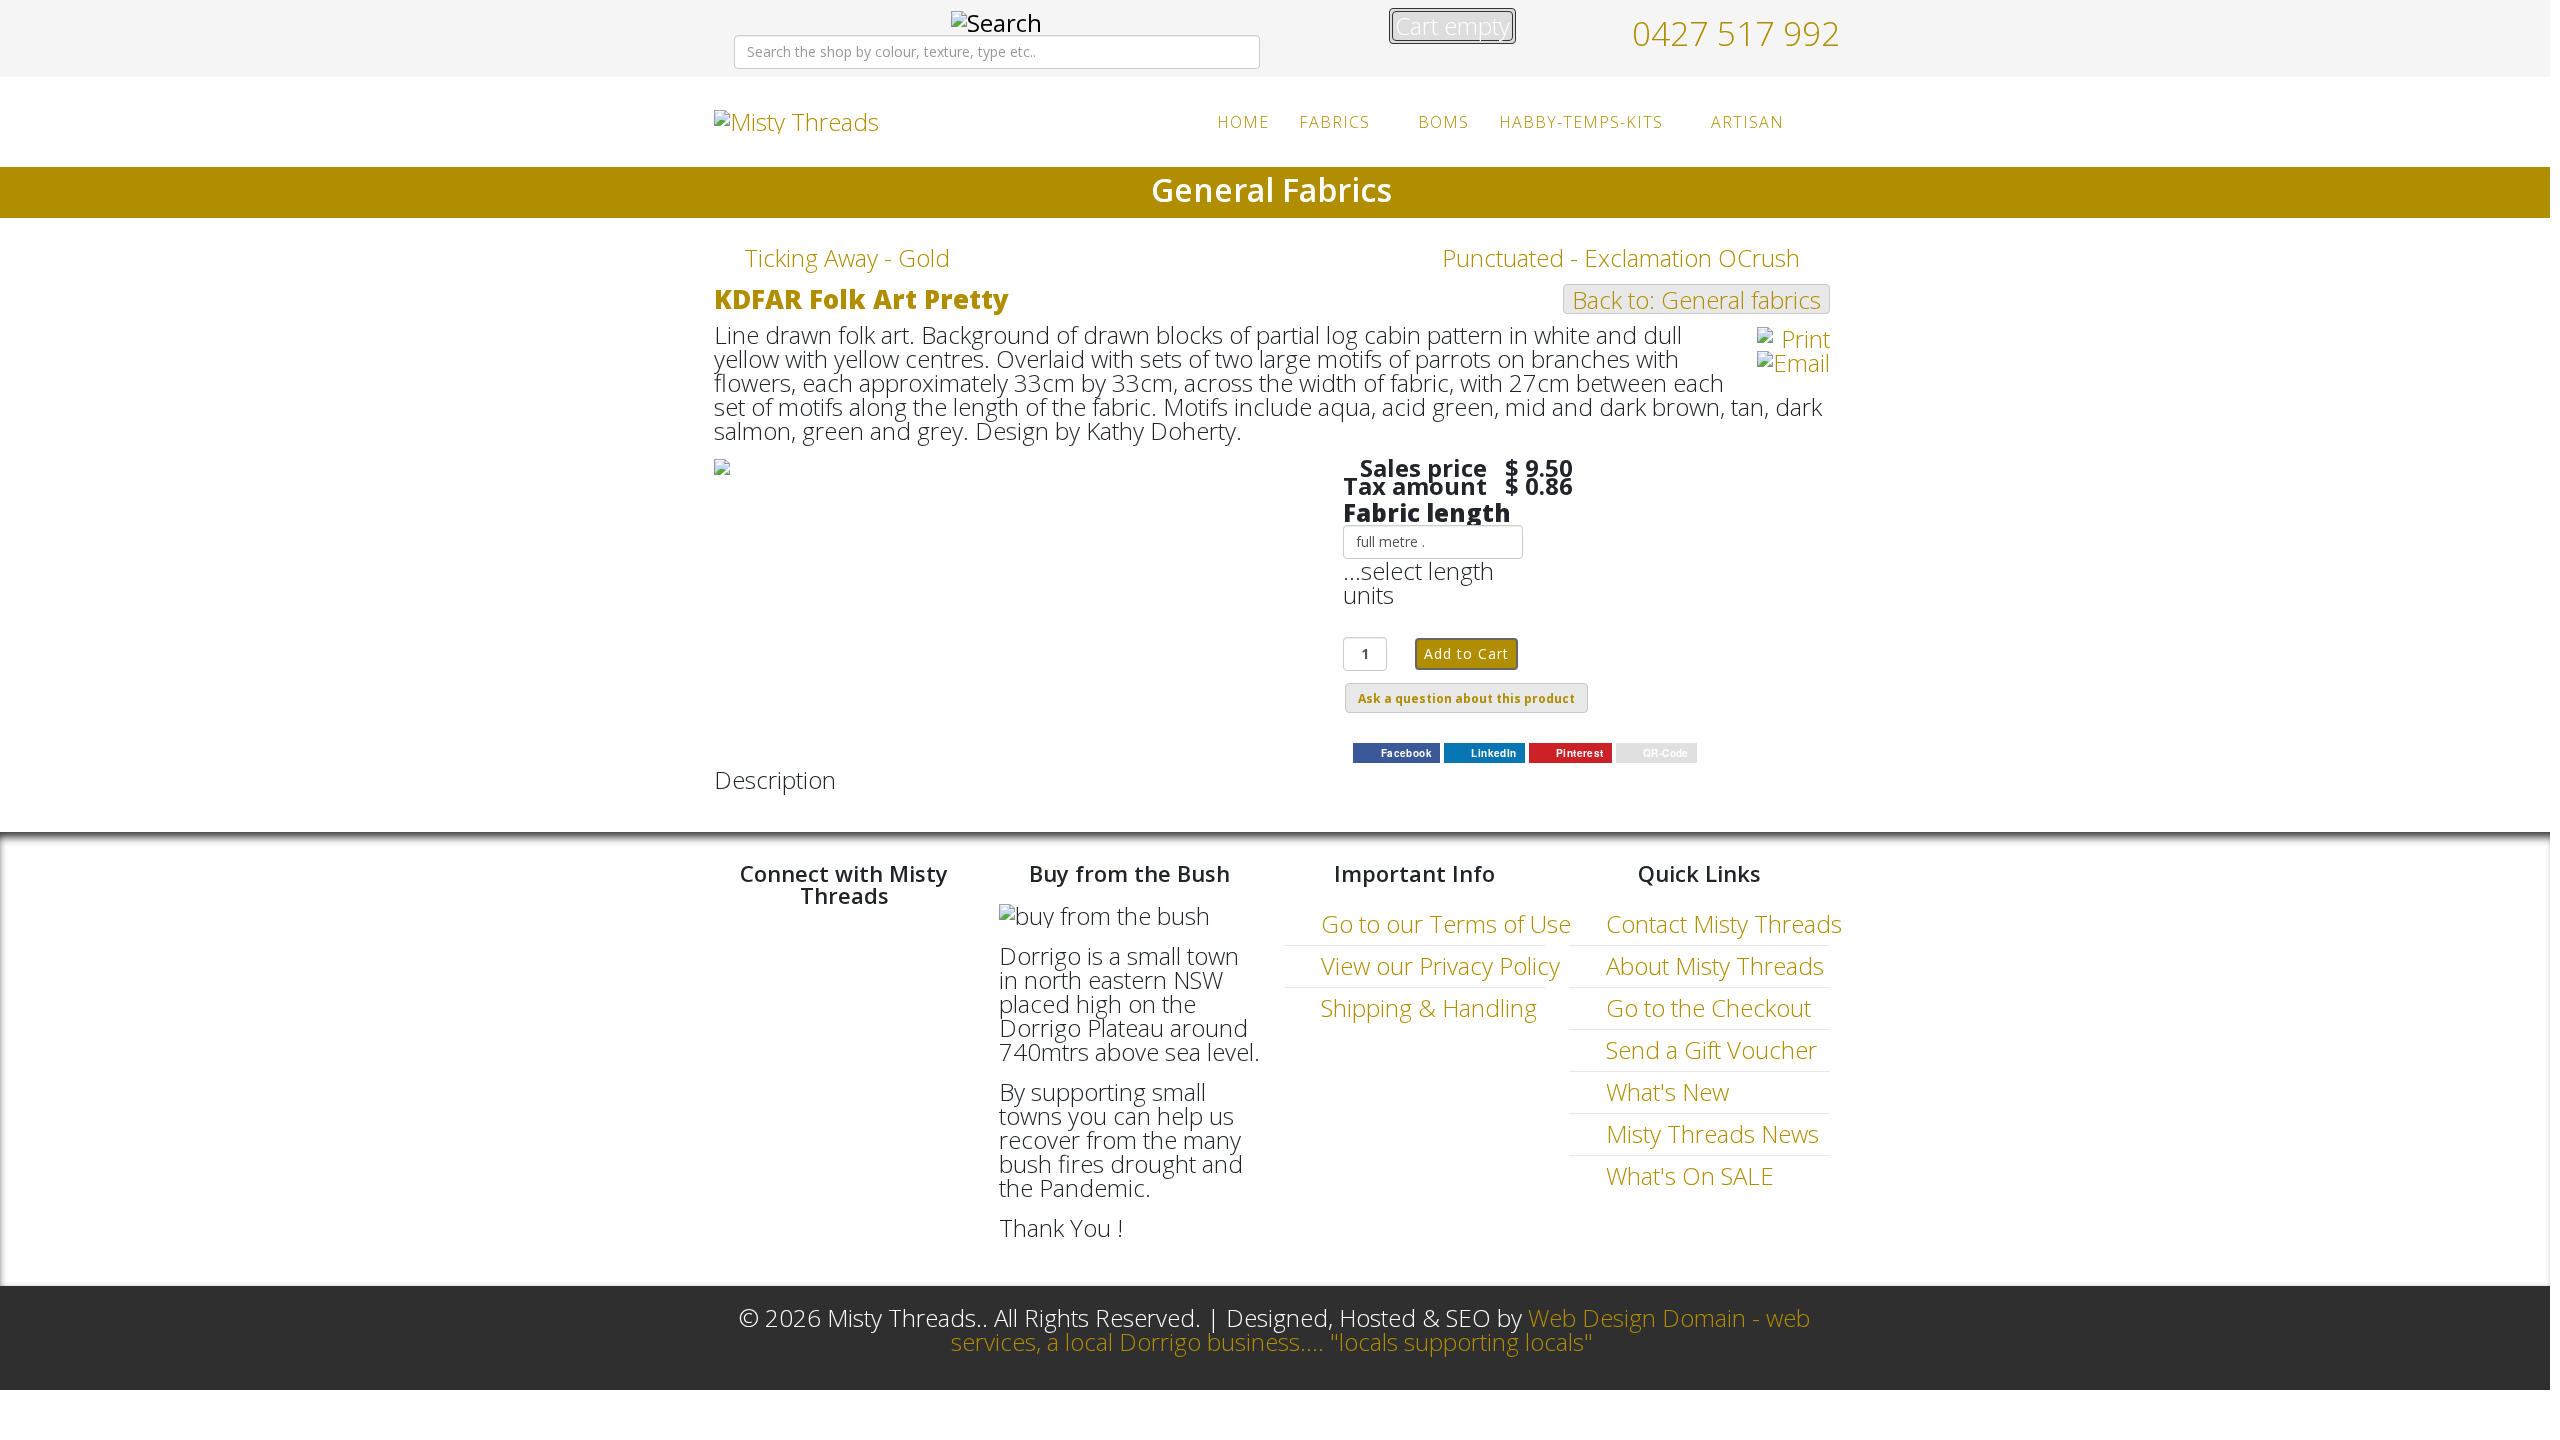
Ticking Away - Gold (847, 258)
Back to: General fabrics (1696, 299)
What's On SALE (1687, 1175)
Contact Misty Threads (1721, 923)
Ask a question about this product (1466, 698)
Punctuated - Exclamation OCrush (1621, 258)
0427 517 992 (1736, 33)
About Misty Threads (1712, 965)
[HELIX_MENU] (1822, 120)
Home (1243, 122)
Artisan (1747, 122)
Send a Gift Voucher (1708, 1049)
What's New (1664, 1091)
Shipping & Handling (1426, 1007)
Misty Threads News (1709, 1133)
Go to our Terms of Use (1443, 923)
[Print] (1793, 339)
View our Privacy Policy (1437, 965)
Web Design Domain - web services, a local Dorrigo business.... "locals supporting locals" (1381, 1329)
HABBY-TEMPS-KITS (1581, 122)
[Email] (1793, 363)
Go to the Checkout (1705, 1007)
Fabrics (1334, 122)
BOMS (1443, 122)
